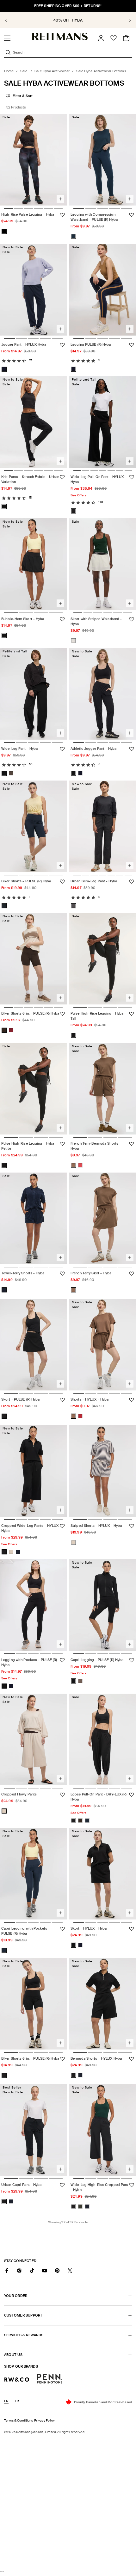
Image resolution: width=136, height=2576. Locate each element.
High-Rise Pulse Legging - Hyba (28, 215)
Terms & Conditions (19, 2420)
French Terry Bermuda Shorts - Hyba (96, 1146)
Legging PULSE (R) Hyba (91, 344)
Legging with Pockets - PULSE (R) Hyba (29, 1663)
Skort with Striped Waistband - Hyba (96, 621)
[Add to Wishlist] (62, 215)
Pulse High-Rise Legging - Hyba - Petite (29, 1146)
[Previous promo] (10, 20)
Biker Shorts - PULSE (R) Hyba (26, 881)
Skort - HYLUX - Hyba (89, 1929)
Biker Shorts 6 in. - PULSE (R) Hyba (30, 1014)
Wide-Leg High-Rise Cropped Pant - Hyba (99, 2187)
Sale (24, 71)
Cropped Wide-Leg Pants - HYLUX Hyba (30, 1528)
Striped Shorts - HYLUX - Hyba (96, 1526)
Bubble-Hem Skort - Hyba (23, 619)
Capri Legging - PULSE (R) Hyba (97, 1660)
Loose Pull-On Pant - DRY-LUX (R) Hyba (99, 1797)
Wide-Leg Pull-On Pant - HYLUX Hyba (97, 480)
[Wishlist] (114, 38)
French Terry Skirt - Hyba (91, 1273)
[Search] (8, 52)
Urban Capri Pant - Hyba (22, 2185)
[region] (68, 20)
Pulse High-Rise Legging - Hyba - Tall (98, 1016)
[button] (7, 38)
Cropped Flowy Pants (19, 1794)
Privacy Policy (44, 2420)
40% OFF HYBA (68, 20)
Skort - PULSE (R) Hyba (20, 1399)
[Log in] (101, 38)
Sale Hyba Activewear (52, 71)
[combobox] (72, 52)
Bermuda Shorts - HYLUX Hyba (96, 2058)
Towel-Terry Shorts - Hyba (23, 1273)
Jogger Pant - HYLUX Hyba (24, 344)
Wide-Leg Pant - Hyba (19, 749)
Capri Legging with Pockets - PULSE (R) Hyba (25, 1931)
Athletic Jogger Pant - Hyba (93, 749)
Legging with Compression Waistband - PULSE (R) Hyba (94, 217)
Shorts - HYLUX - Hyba (90, 1399)
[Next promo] (126, 20)
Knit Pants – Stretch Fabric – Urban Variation (30, 480)
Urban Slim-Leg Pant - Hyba (94, 881)
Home (9, 71)
